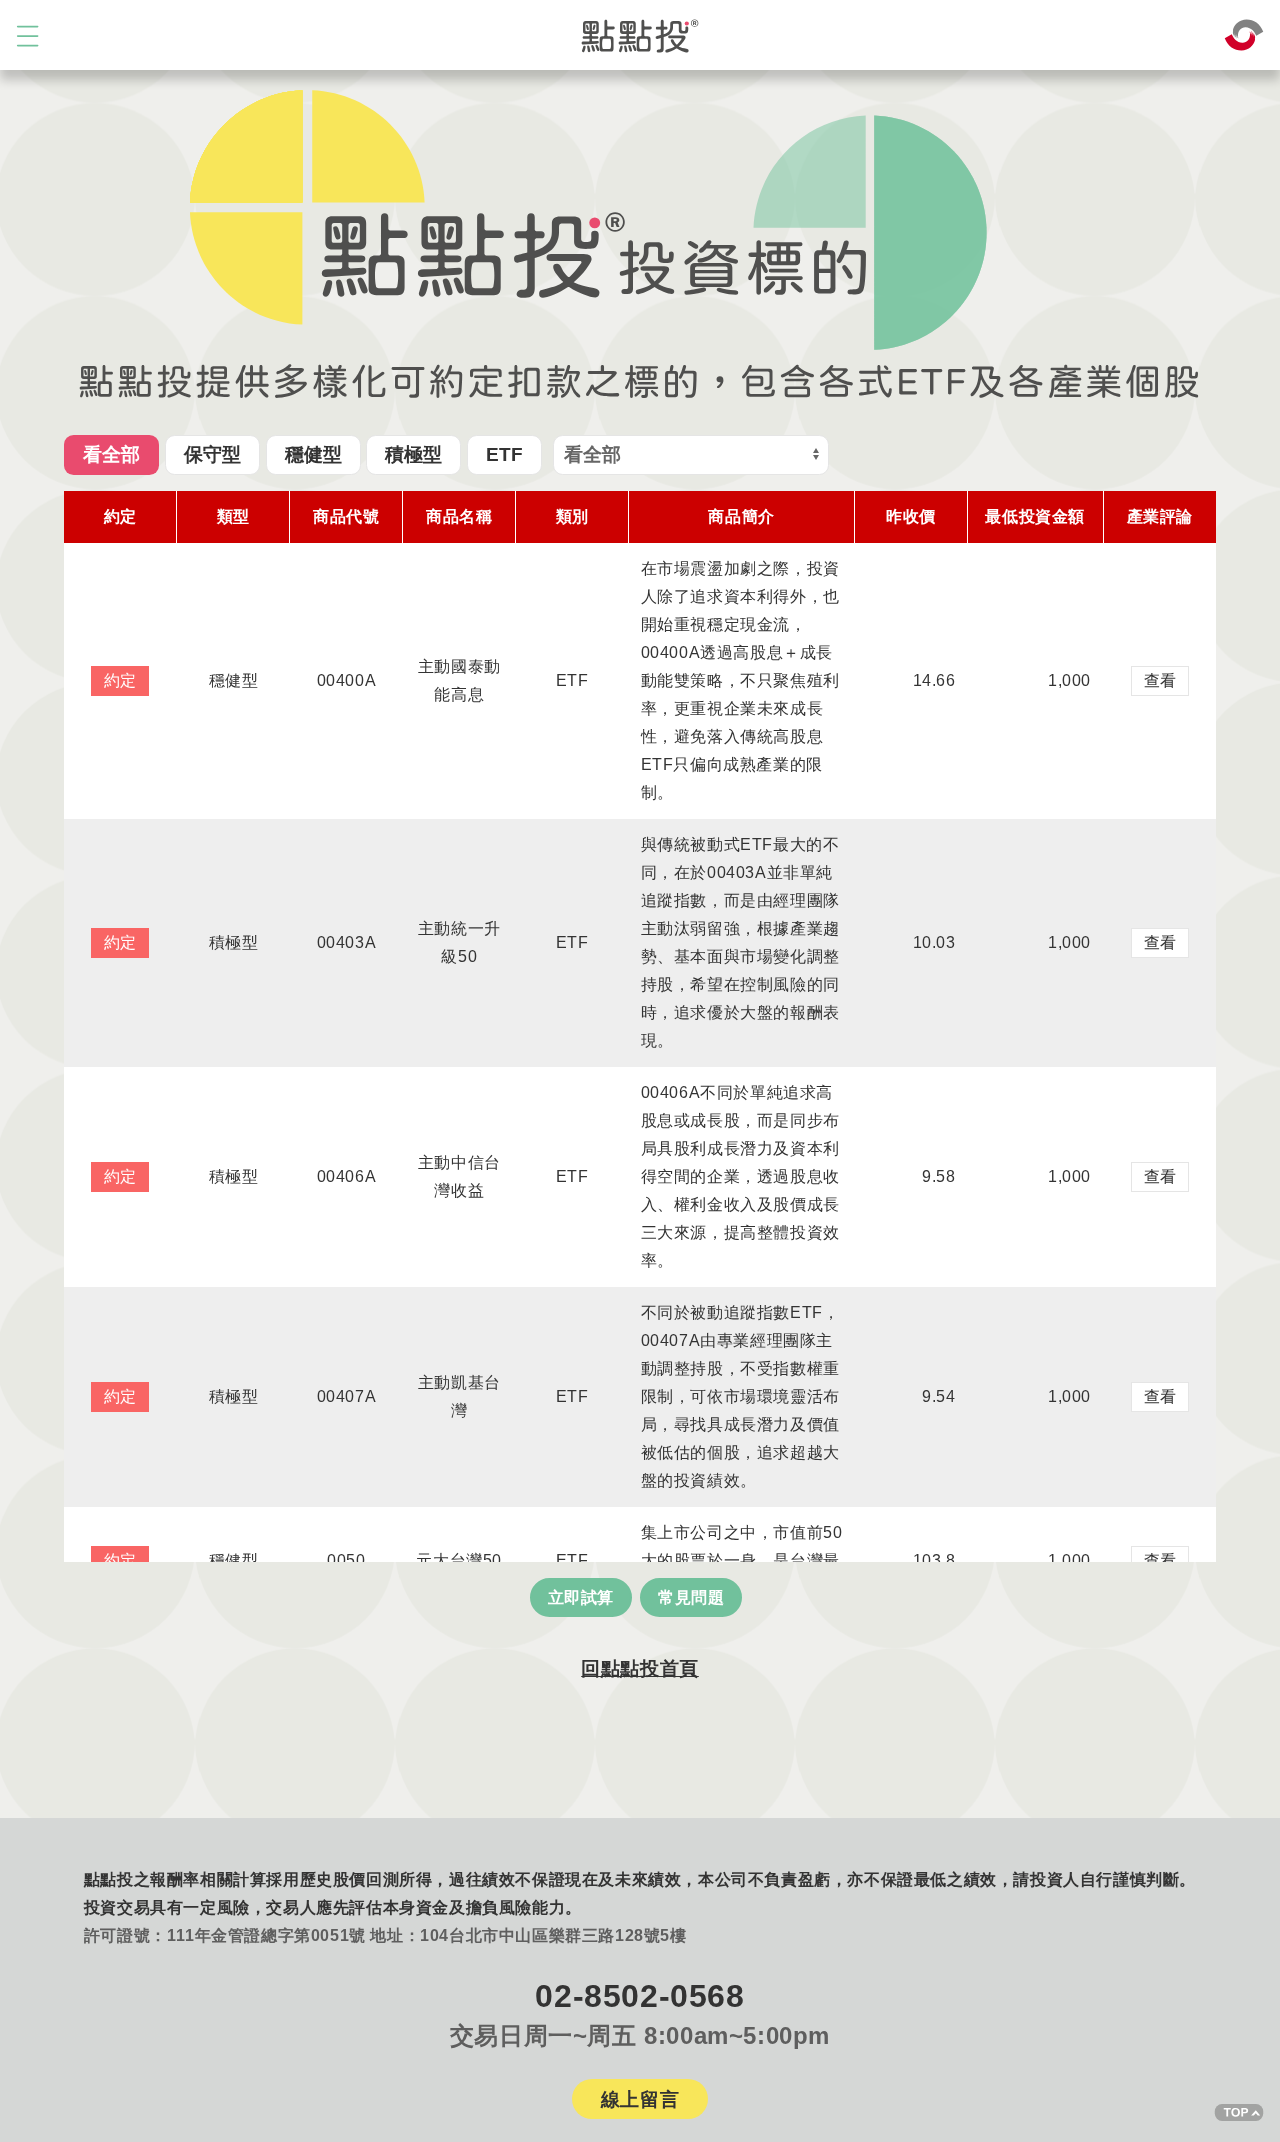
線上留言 (640, 2099)
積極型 (413, 454)
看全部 (111, 454)
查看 (1160, 680)
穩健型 (313, 454)
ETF (504, 454)
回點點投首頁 (640, 1668)
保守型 (212, 454)
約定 (120, 680)
